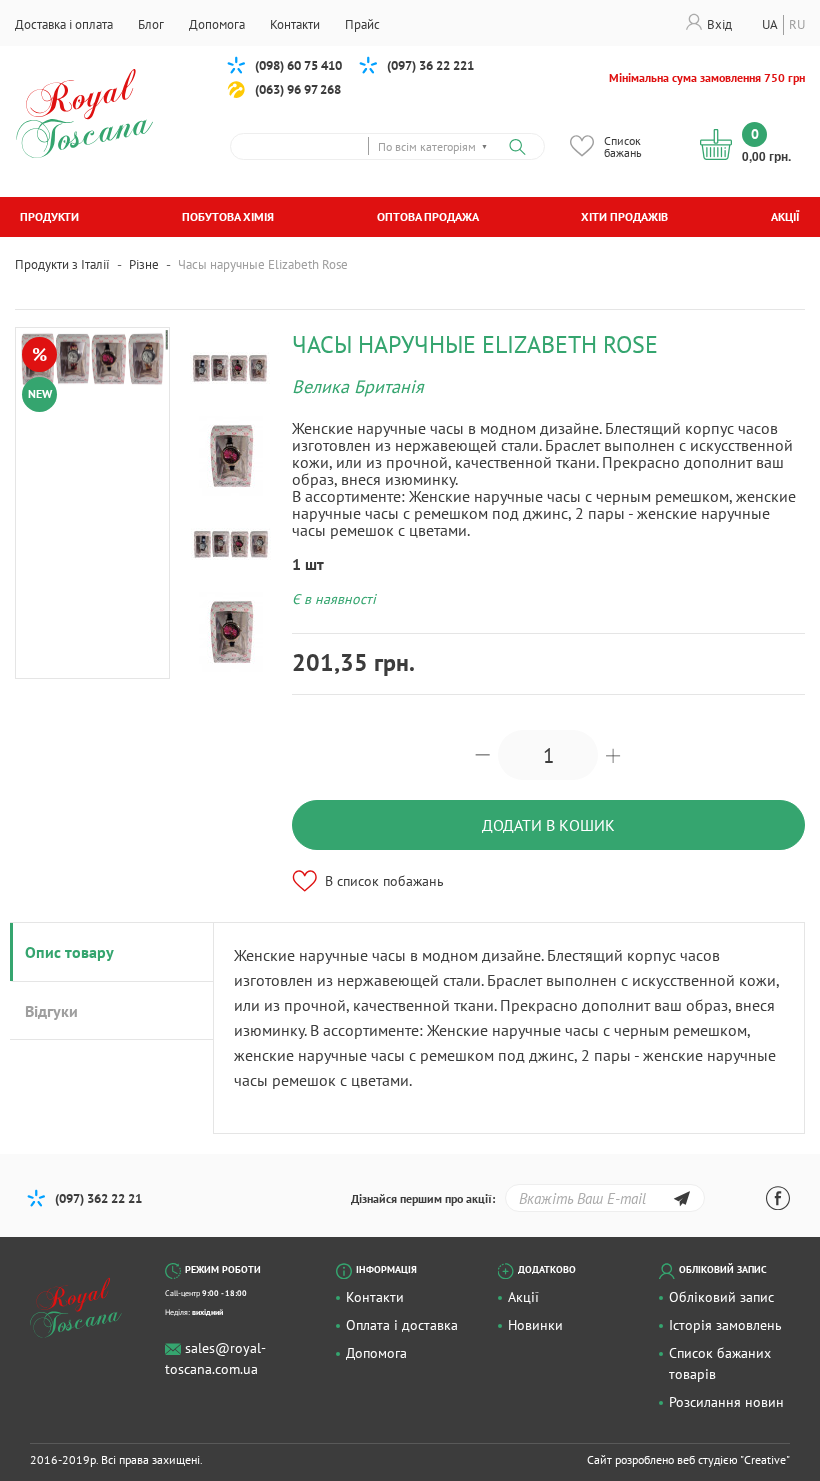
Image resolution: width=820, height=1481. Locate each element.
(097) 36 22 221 (430, 65)
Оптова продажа (428, 216)
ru (797, 24)
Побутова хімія (228, 216)
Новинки (535, 1325)
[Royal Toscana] (87, 1308)
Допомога (376, 1353)
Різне (144, 264)
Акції (785, 216)
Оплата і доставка (402, 1325)
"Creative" (765, 1459)
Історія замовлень (725, 1325)
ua (770, 24)
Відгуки (51, 1011)
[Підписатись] (681, 1201)
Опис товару (69, 952)
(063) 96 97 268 (298, 89)
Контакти (375, 1297)
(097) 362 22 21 (98, 1198)
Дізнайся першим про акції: (423, 1198)
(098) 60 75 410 (298, 65)
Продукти (49, 216)
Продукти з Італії (62, 264)
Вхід (719, 24)
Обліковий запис (721, 1297)
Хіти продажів (624, 216)
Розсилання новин (726, 1402)
